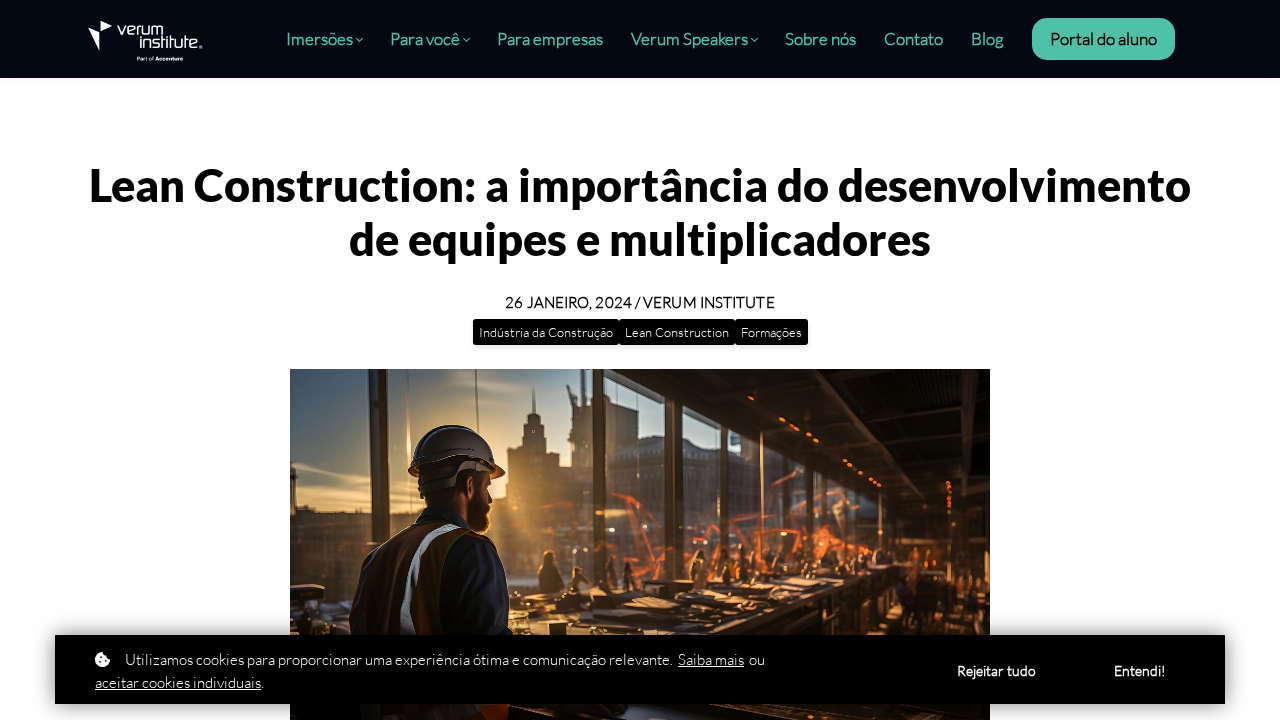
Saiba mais (711, 659)
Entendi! (1140, 670)
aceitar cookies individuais (178, 682)
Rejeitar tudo (996, 670)
